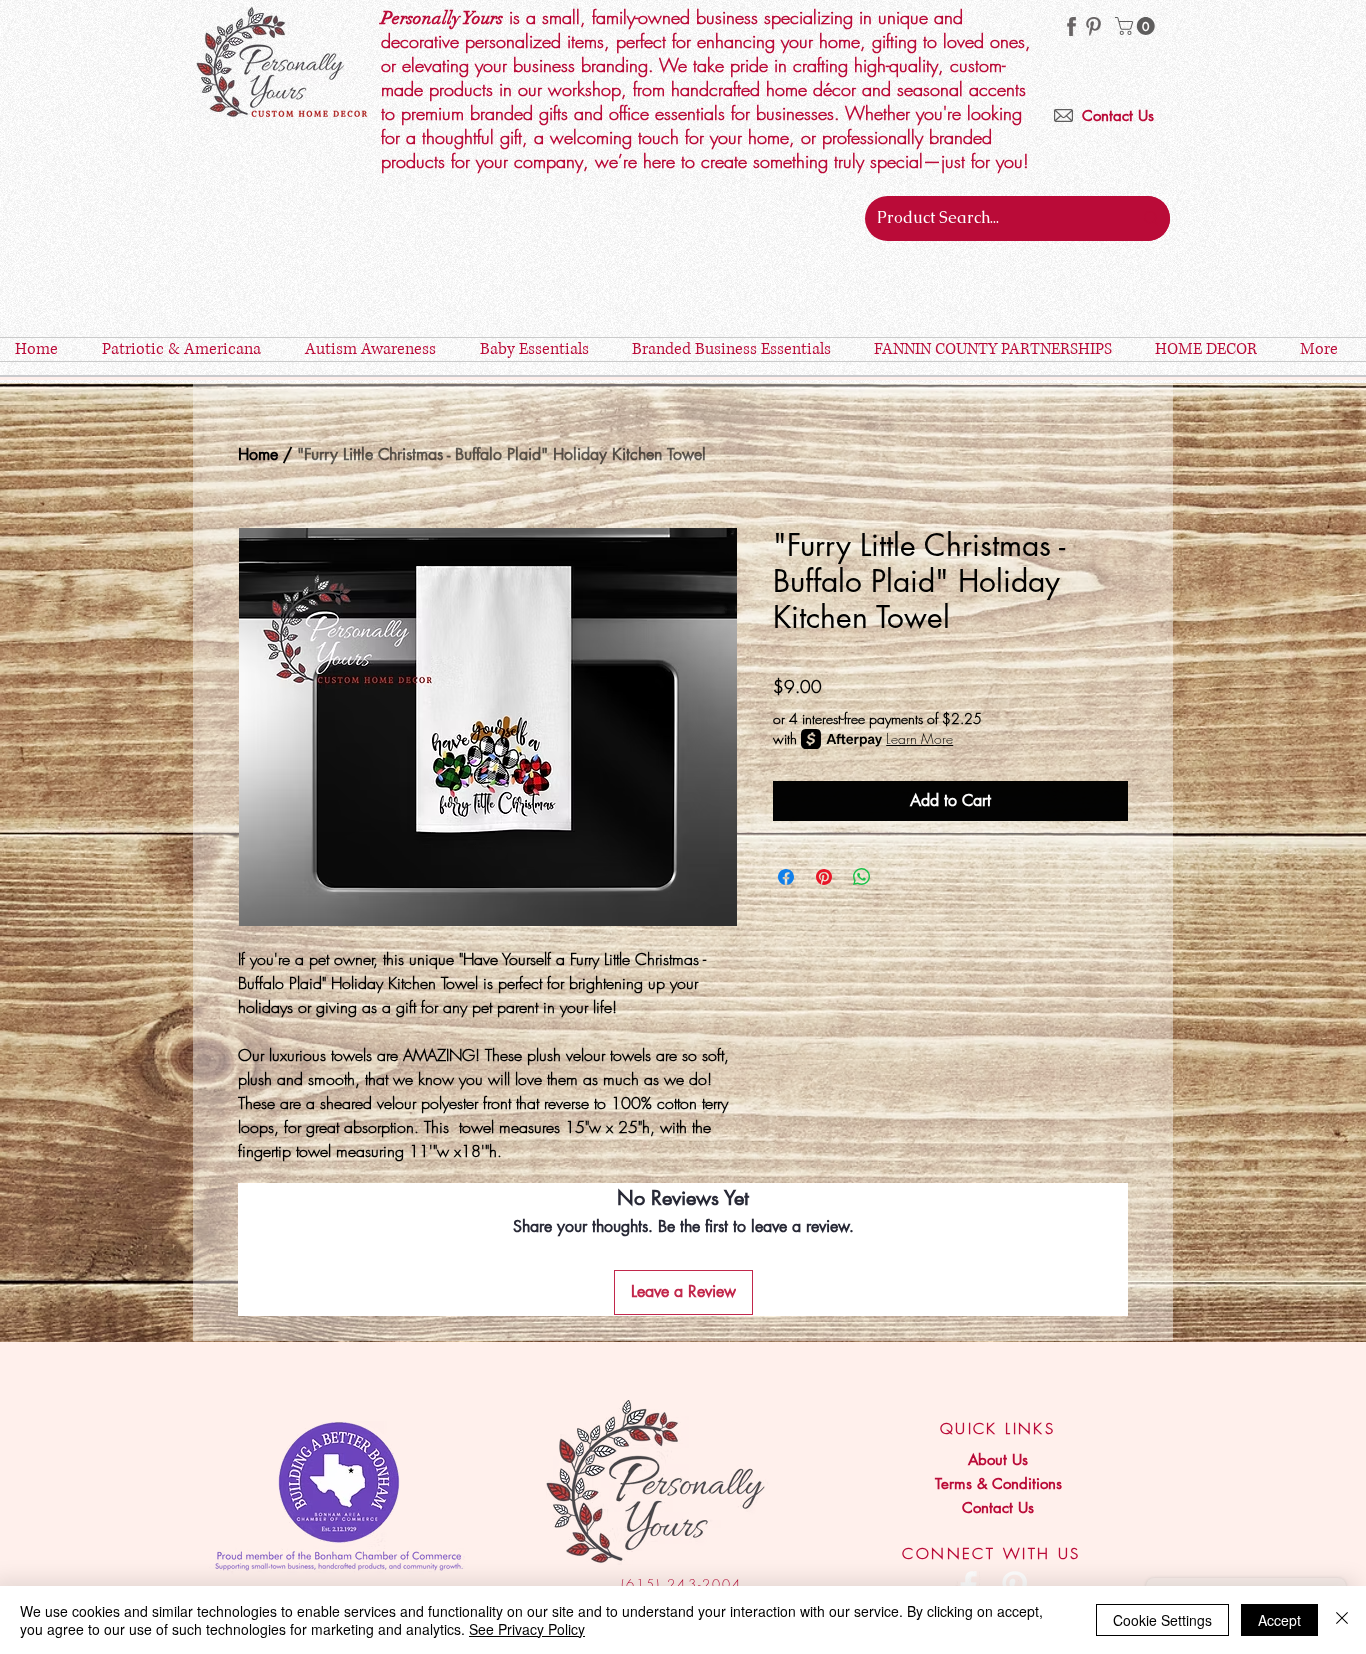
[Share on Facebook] (786, 877)
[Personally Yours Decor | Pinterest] (1093, 26)
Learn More (919, 738)
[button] (1137, 26)
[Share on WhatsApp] (862, 877)
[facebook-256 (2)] (1071, 26)
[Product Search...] (1151, 218)
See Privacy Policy (527, 1629)
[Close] (1342, 1620)
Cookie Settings (1162, 1620)
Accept (1279, 1620)
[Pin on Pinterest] (824, 877)
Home (258, 454)
